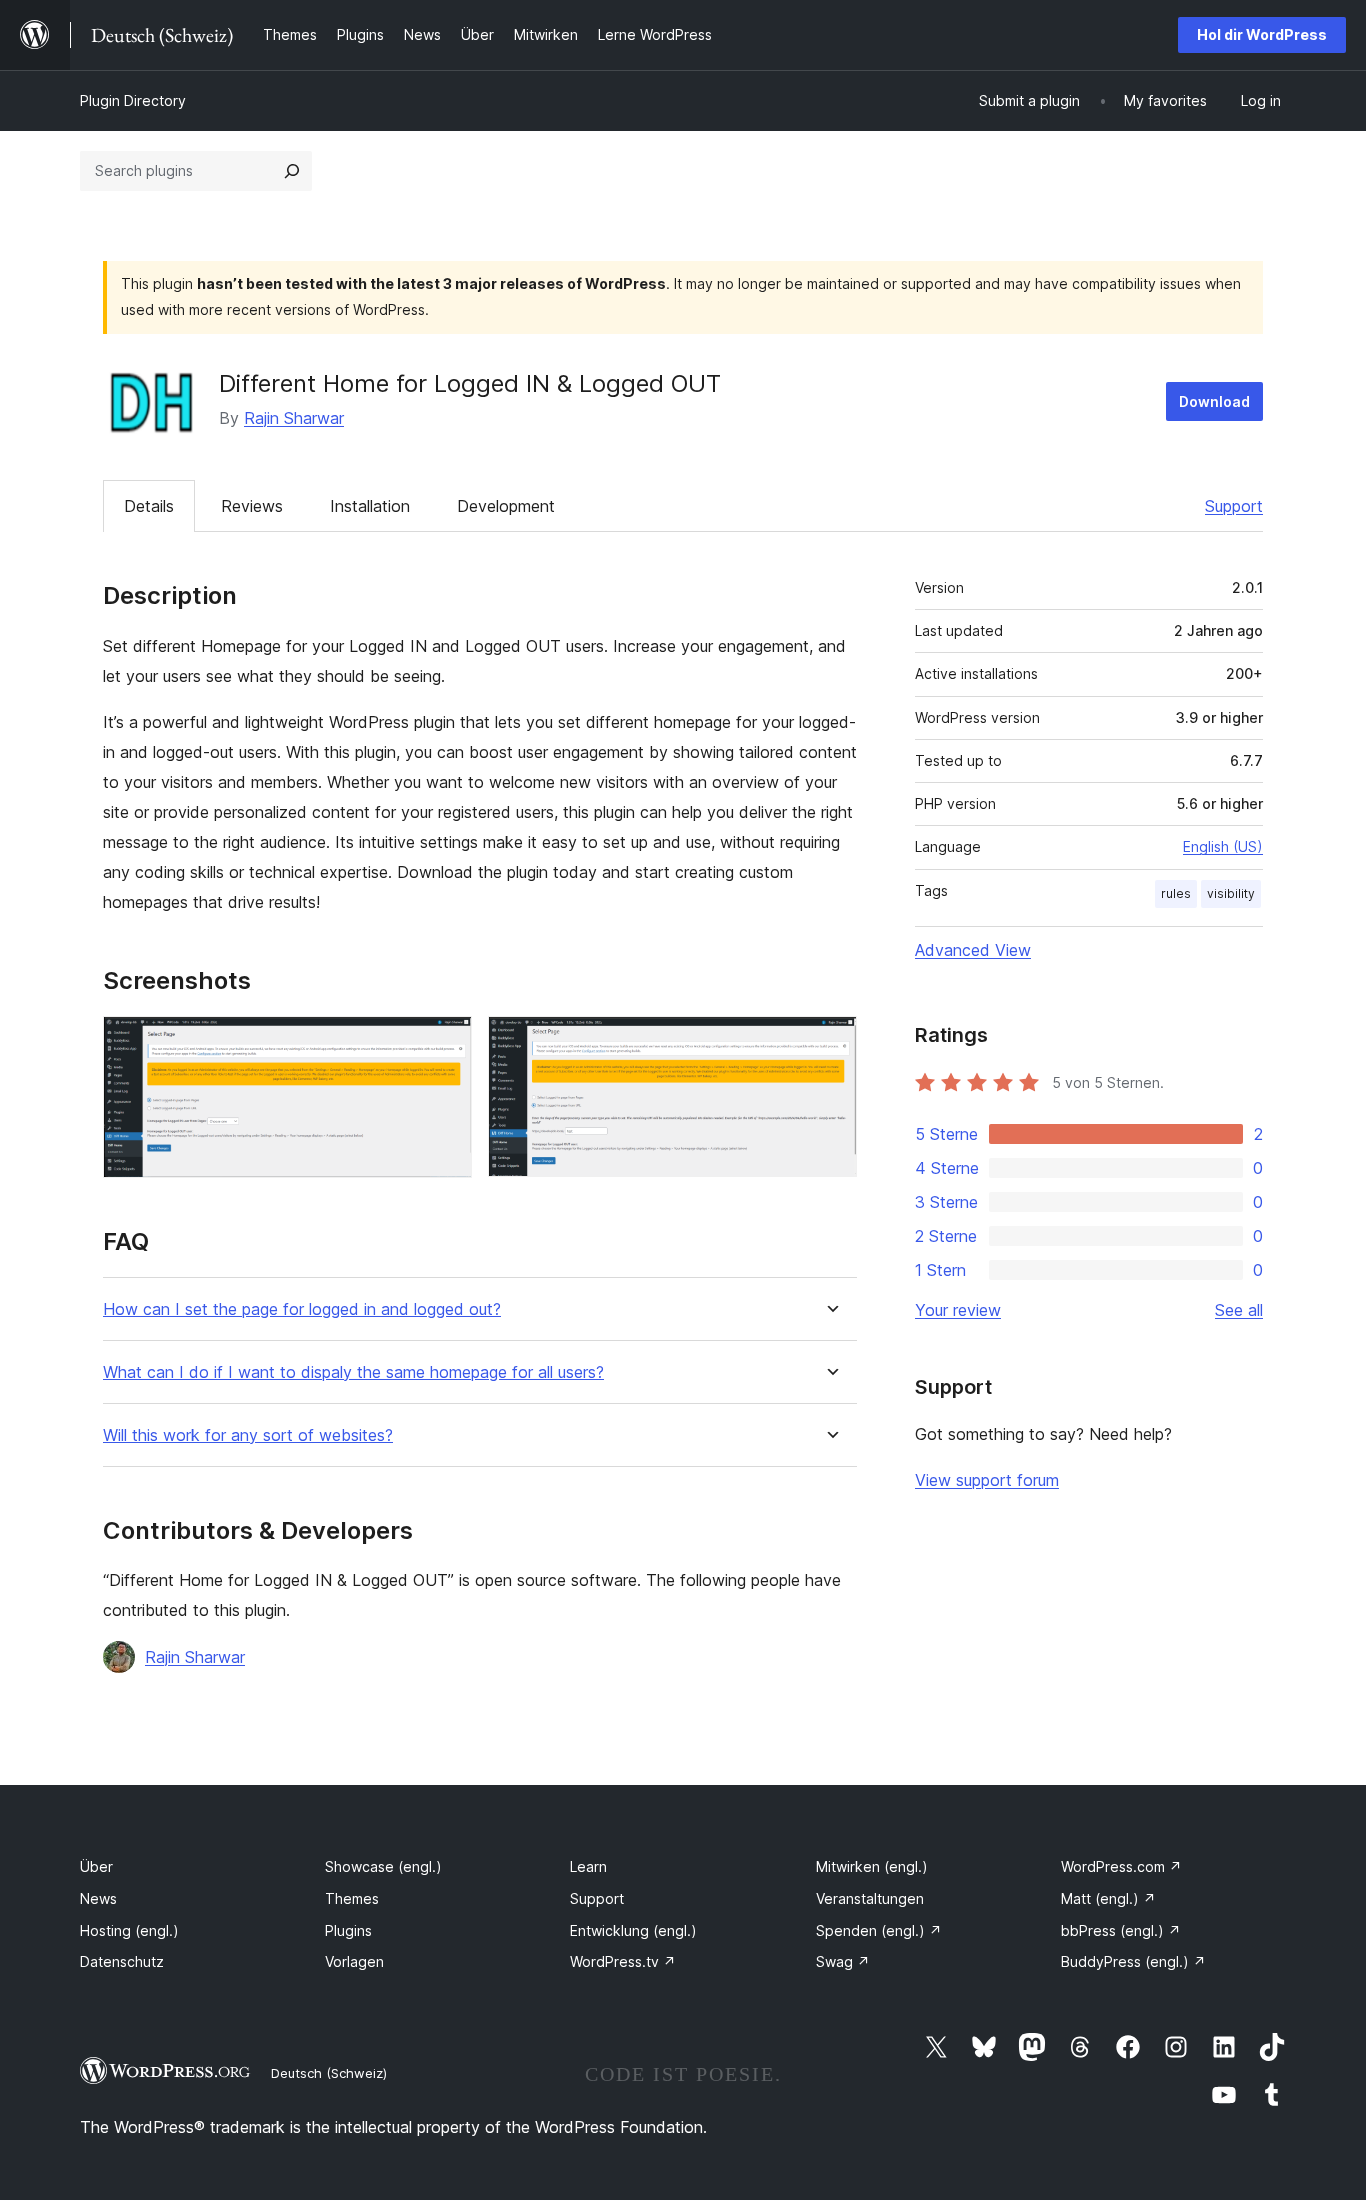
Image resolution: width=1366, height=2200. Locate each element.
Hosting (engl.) (129, 1930)
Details (149, 506)
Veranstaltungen (870, 1898)
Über (96, 1866)
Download (1214, 401)
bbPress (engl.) (1121, 1930)
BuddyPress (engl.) (1133, 1961)
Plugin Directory (133, 100)
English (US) (1223, 846)
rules (1176, 893)
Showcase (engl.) (383, 1866)
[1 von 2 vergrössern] (445, 1043)
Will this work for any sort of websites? (248, 1435)
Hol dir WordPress (1262, 34)
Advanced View (973, 950)
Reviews (252, 506)
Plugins (348, 1930)
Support (1234, 506)
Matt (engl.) (1108, 1898)
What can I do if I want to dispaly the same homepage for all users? (353, 1372)
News (98, 1898)
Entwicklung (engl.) (633, 1930)
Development (506, 506)
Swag (843, 1961)
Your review (958, 1310)
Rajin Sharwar (294, 418)
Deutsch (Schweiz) (329, 2073)
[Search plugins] (292, 171)
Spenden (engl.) (879, 1930)
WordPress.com (1121, 1866)
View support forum (987, 1480)
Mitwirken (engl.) (872, 1866)
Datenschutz (122, 1961)
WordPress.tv (623, 1961)
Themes (352, 1898)
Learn (588, 1866)
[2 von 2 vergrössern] (830, 1043)
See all (1239, 1310)
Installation (370, 506)
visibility (1231, 893)
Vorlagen (354, 1961)
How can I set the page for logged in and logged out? (302, 1309)
